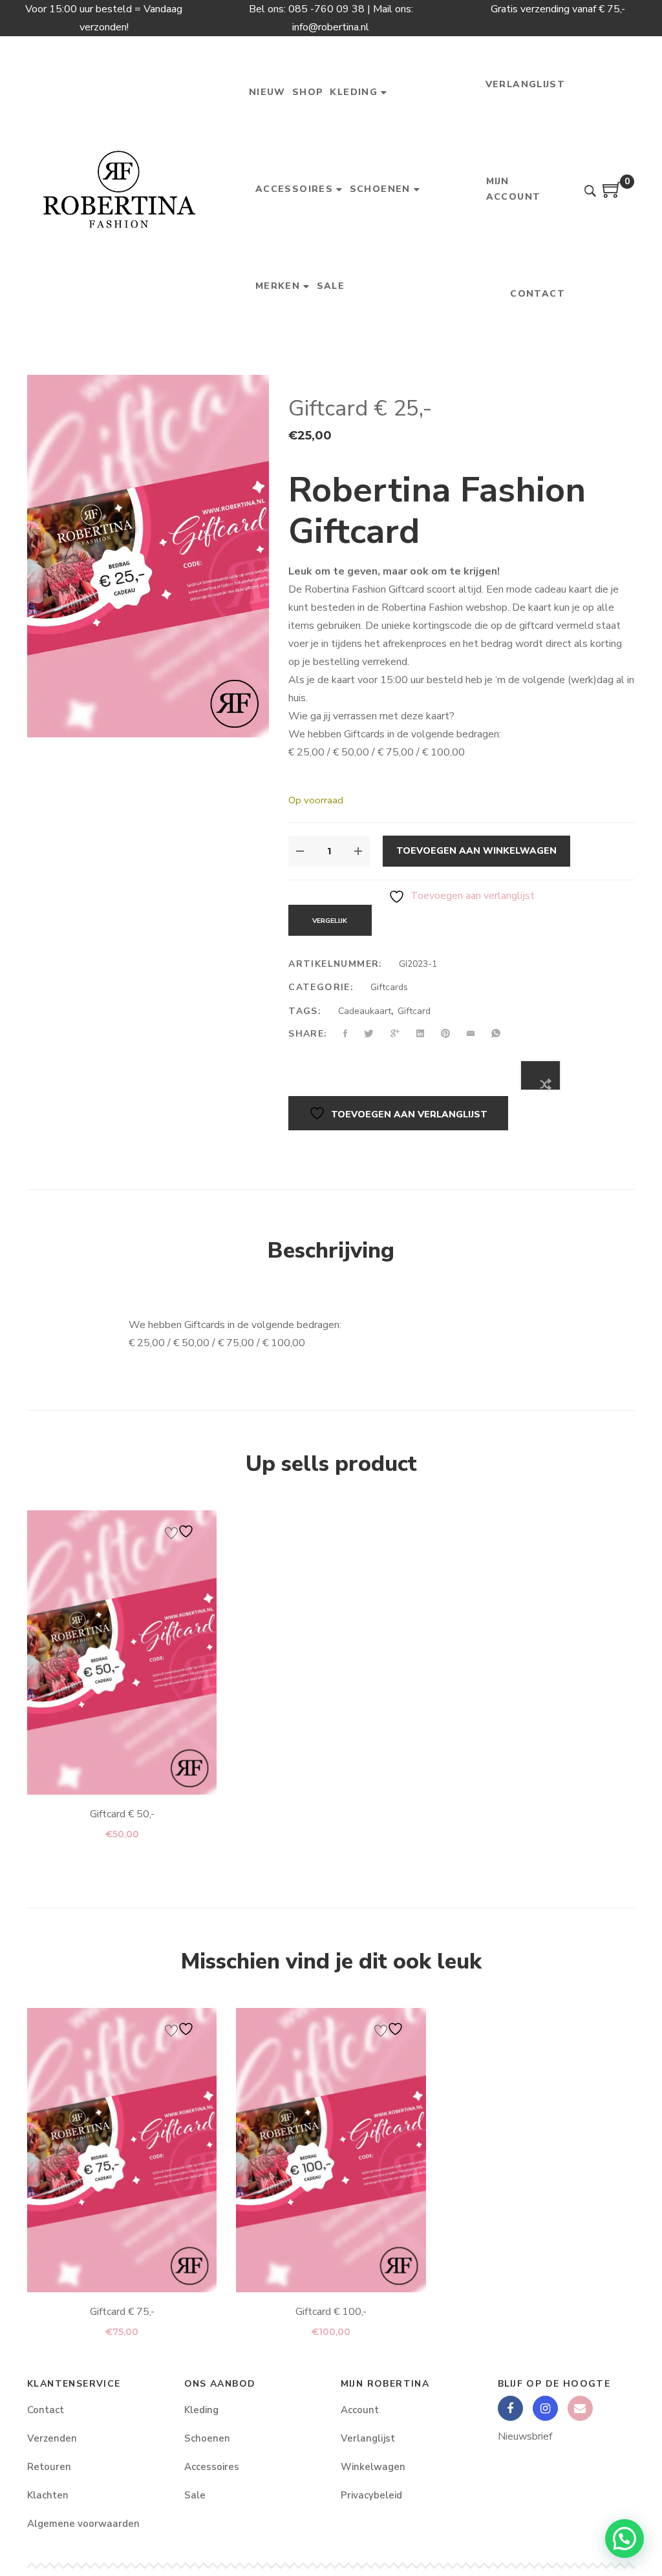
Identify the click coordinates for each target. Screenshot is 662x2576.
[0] (612, 195)
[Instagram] (545, 2408)
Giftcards (389, 987)
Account (360, 2410)
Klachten (48, 2495)
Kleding (201, 2410)
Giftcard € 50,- (122, 1814)
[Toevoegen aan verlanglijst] (181, 1531)
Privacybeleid (371, 2495)
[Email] (580, 2408)
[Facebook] (510, 2408)
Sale (195, 2495)
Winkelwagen (373, 2467)
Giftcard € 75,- (122, 2312)
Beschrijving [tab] (331, 1251)
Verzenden (52, 2438)
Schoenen (207, 2438)
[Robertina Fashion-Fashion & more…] (119, 189)
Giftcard (414, 1011)
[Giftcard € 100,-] (331, 2150)
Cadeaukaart (365, 1011)
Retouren (49, 2467)
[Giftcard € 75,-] (122, 2150)
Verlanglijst (368, 2438)
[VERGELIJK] (540, 1075)
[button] (625, 2539)
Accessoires (212, 2467)
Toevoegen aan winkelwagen (476, 851)
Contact (46, 2410)
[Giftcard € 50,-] (122, 1652)
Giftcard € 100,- (331, 2312)
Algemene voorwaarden (83, 2524)
